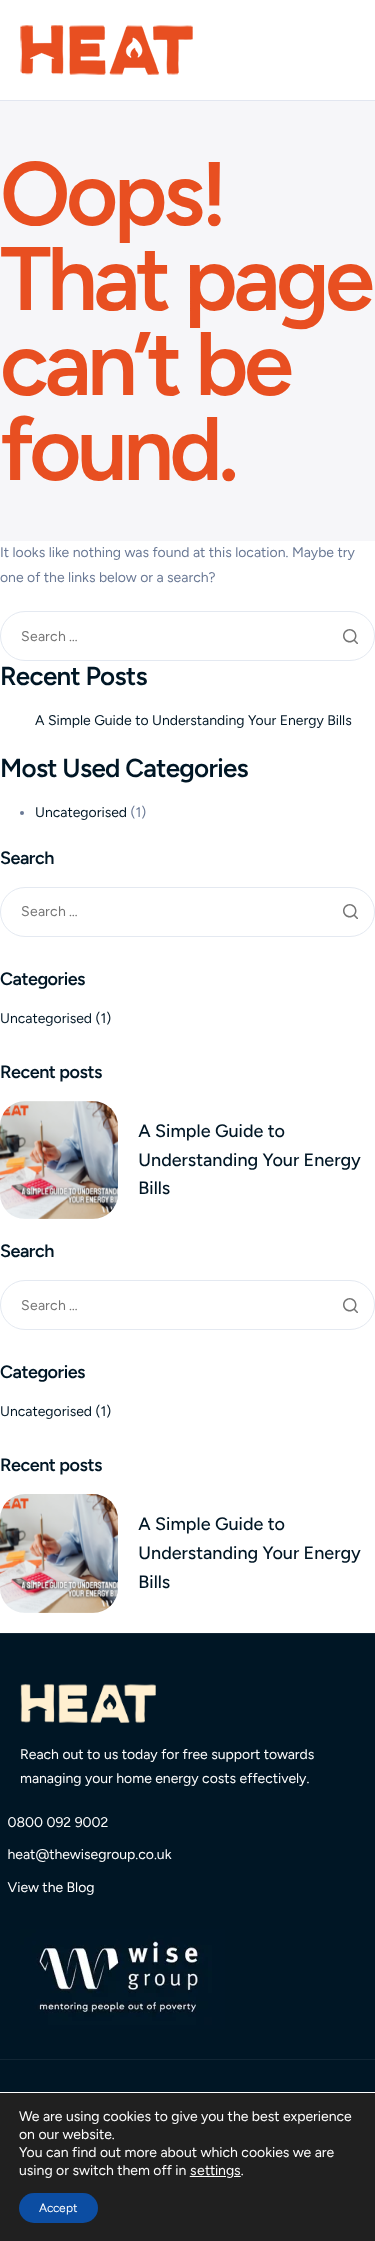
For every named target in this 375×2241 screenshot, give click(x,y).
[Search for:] (187, 636)
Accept (58, 2208)
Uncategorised (81, 812)
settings (215, 2170)
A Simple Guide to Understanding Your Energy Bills (193, 720)
